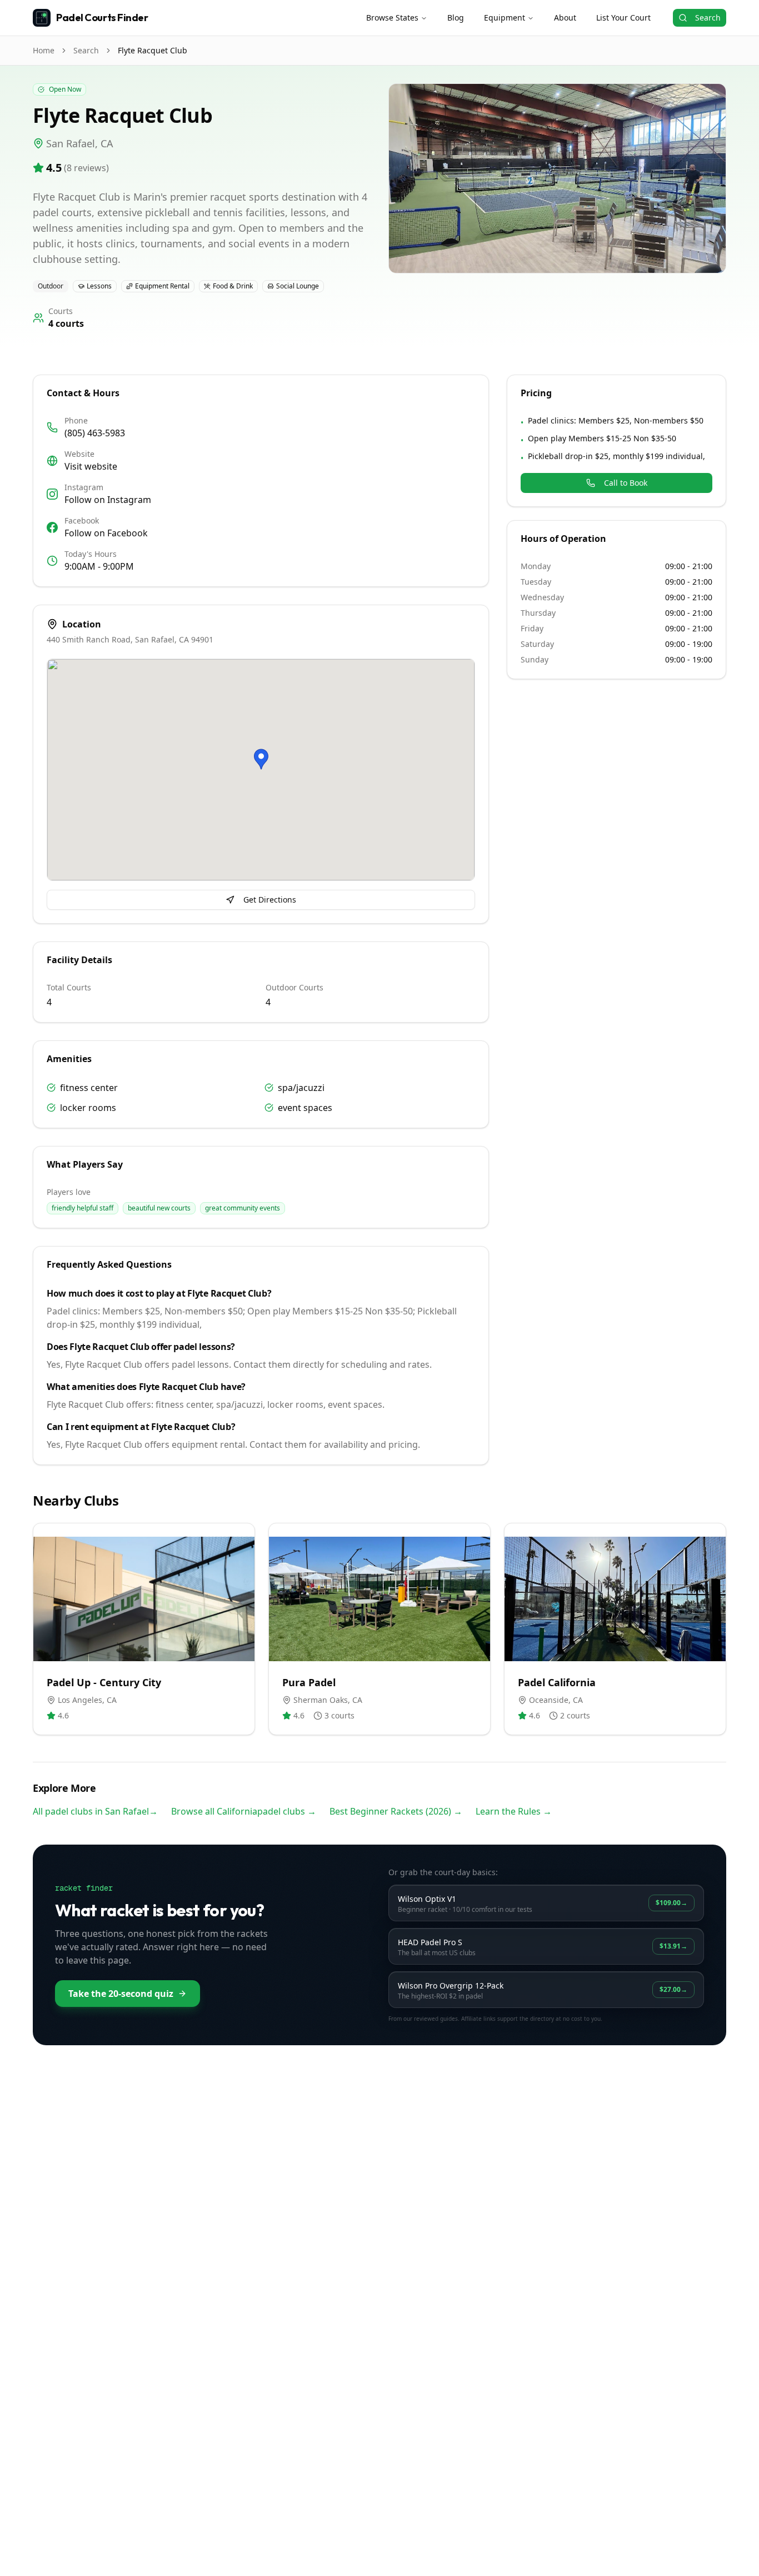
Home (44, 50)
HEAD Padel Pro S (430, 1942)
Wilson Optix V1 (427, 1899)
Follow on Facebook (106, 533)
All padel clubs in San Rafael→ (95, 1811)
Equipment (505, 18)
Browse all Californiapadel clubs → (244, 1811)
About (565, 18)
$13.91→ (673, 1946)
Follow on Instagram (108, 500)
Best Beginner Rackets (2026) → (396, 1811)
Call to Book (626, 483)
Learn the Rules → (514, 1811)
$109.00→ (671, 1903)
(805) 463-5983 (95, 433)
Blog (456, 18)
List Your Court (623, 18)
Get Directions (270, 900)
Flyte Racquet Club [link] (153, 50)
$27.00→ (673, 1989)
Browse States (392, 18)
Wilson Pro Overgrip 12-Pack (451, 1985)
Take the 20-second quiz (121, 1994)
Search (708, 18)
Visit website (91, 466)
